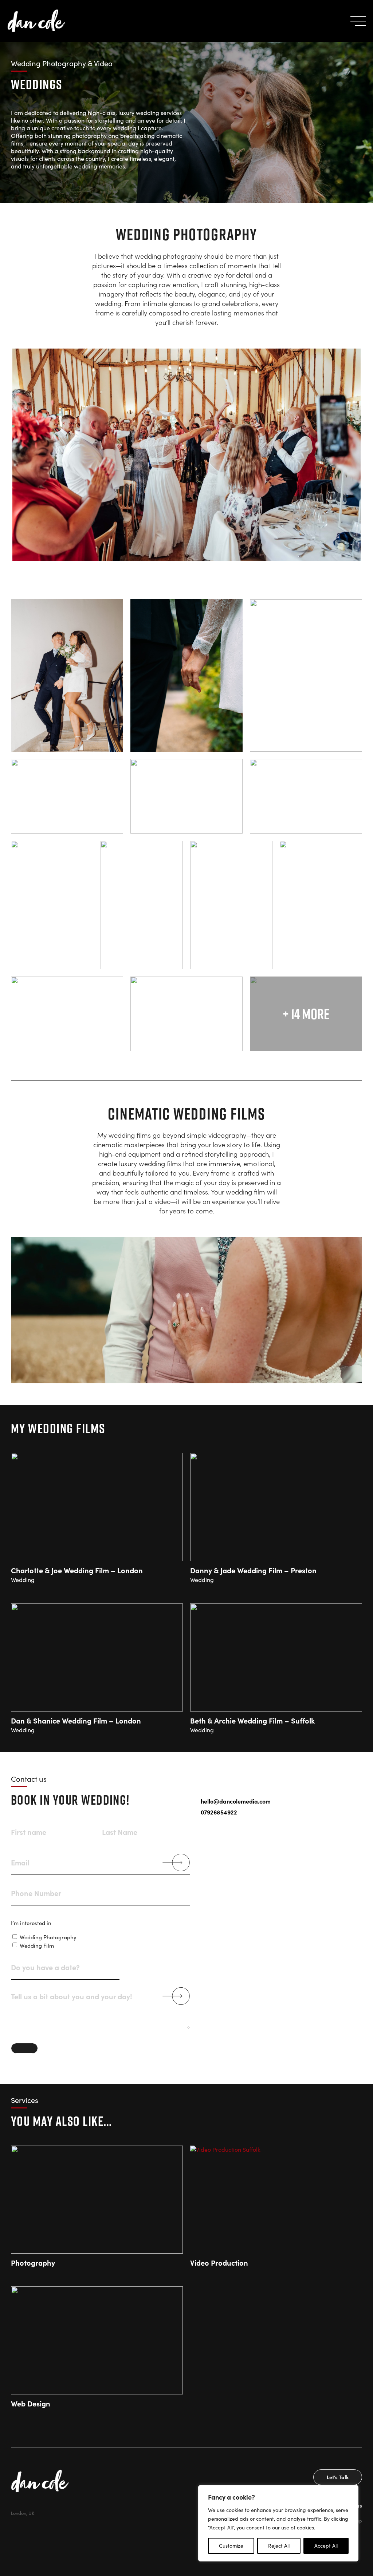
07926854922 (219, 1812)
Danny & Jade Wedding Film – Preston (253, 1570)
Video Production (219, 2263)
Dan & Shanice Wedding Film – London (76, 1720)
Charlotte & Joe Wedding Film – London (77, 1570)
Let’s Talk (338, 2477)
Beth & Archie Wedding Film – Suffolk (252, 1720)
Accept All (326, 2546)
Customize (231, 2546)
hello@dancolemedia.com (236, 1801)
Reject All (279, 2546)
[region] (278, 2523)
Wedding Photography (48, 1937)
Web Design (31, 2403)
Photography (33, 2263)
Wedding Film (37, 1945)
